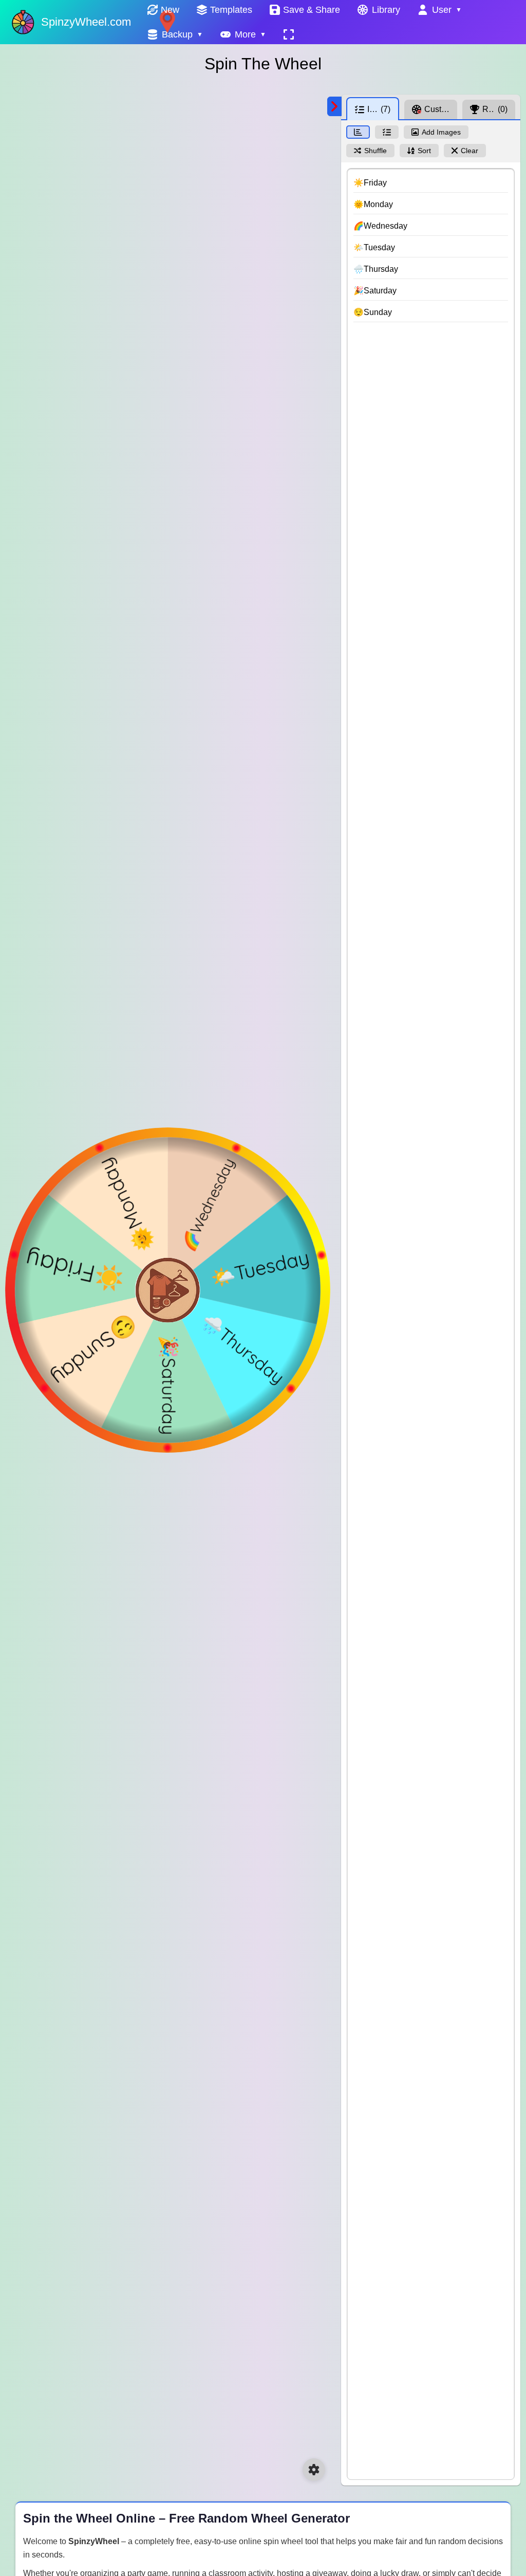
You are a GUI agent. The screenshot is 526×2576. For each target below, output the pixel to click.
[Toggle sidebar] (334, 106)
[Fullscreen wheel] (289, 34)
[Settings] (314, 2470)
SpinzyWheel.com (86, 22)
